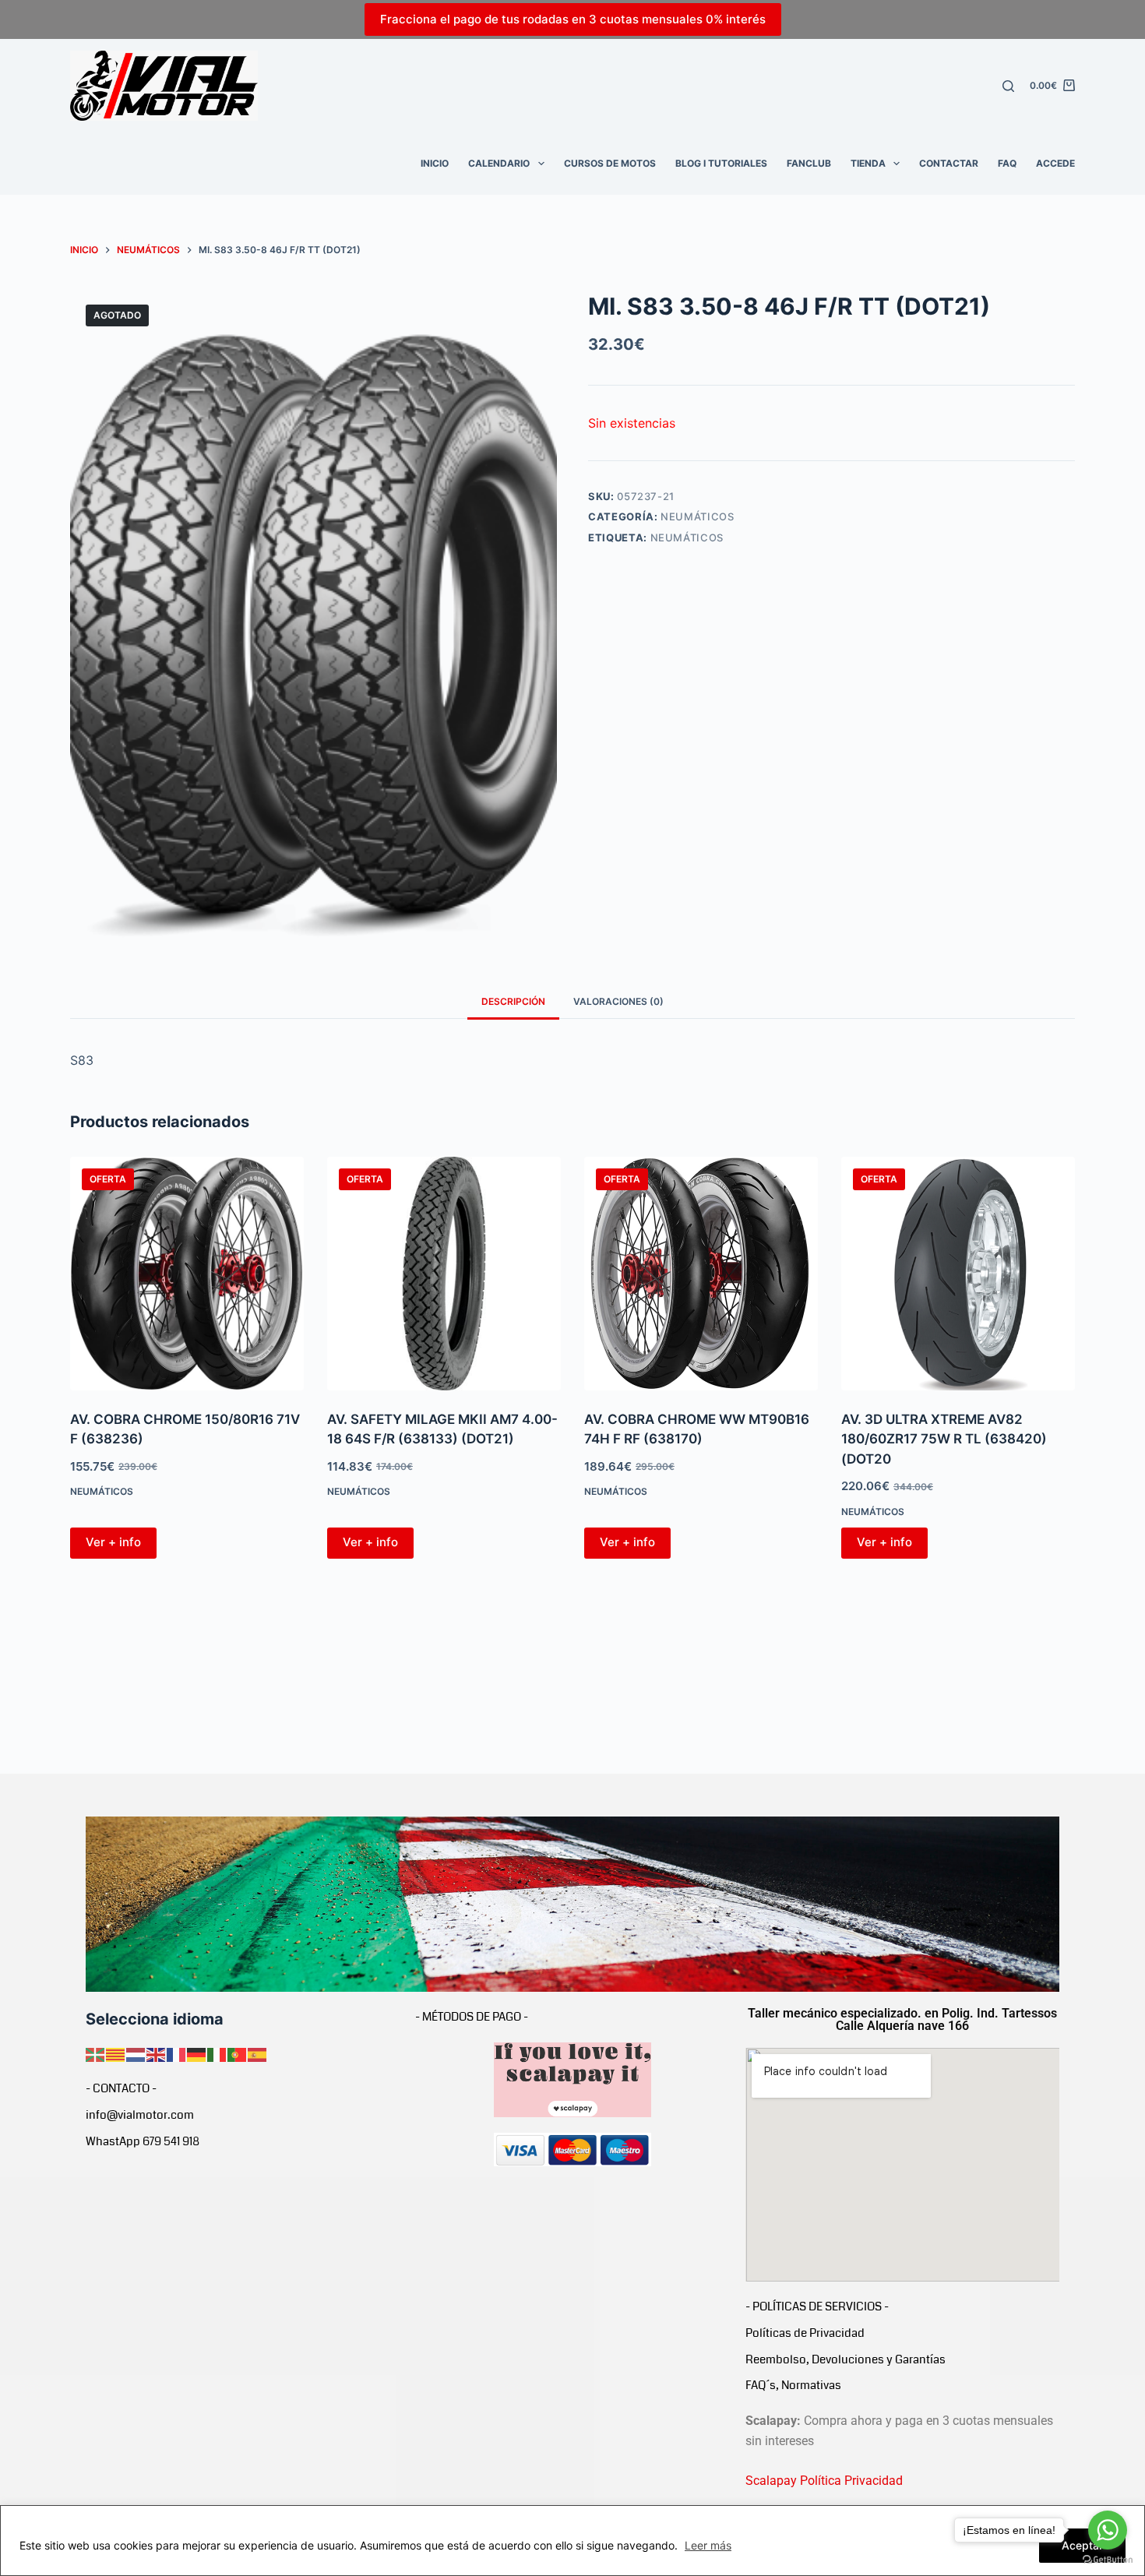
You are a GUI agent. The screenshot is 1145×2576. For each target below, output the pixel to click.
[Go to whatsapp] (1108, 2530)
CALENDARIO (499, 163)
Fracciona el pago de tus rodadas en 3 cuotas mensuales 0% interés (573, 19)
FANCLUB (809, 163)
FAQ (1007, 163)
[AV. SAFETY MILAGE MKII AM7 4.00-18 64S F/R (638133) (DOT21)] (444, 1274)
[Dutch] (136, 2053)
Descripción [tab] (513, 1001)
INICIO (435, 163)
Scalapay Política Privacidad (824, 2481)
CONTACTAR (949, 163)
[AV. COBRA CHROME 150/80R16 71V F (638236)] (187, 1274)
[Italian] (217, 2053)
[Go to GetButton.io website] (1108, 2560)
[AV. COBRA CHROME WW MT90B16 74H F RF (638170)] (701, 1274)
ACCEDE (1055, 163)
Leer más (708, 2545)
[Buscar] (1008, 86)
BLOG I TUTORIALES (721, 163)
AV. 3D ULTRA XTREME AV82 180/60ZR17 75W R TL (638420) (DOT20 (944, 1439)
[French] (177, 2053)
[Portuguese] (238, 2053)
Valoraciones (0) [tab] (618, 1001)
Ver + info (113, 1542)
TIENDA (868, 163)
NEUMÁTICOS (698, 516)
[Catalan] (116, 2053)
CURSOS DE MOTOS (610, 163)
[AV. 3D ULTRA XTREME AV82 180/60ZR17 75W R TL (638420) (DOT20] (958, 1274)
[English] (157, 2053)
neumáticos (687, 537)
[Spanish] (258, 2053)
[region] (572, 2541)
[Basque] (96, 2053)
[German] (197, 2053)
